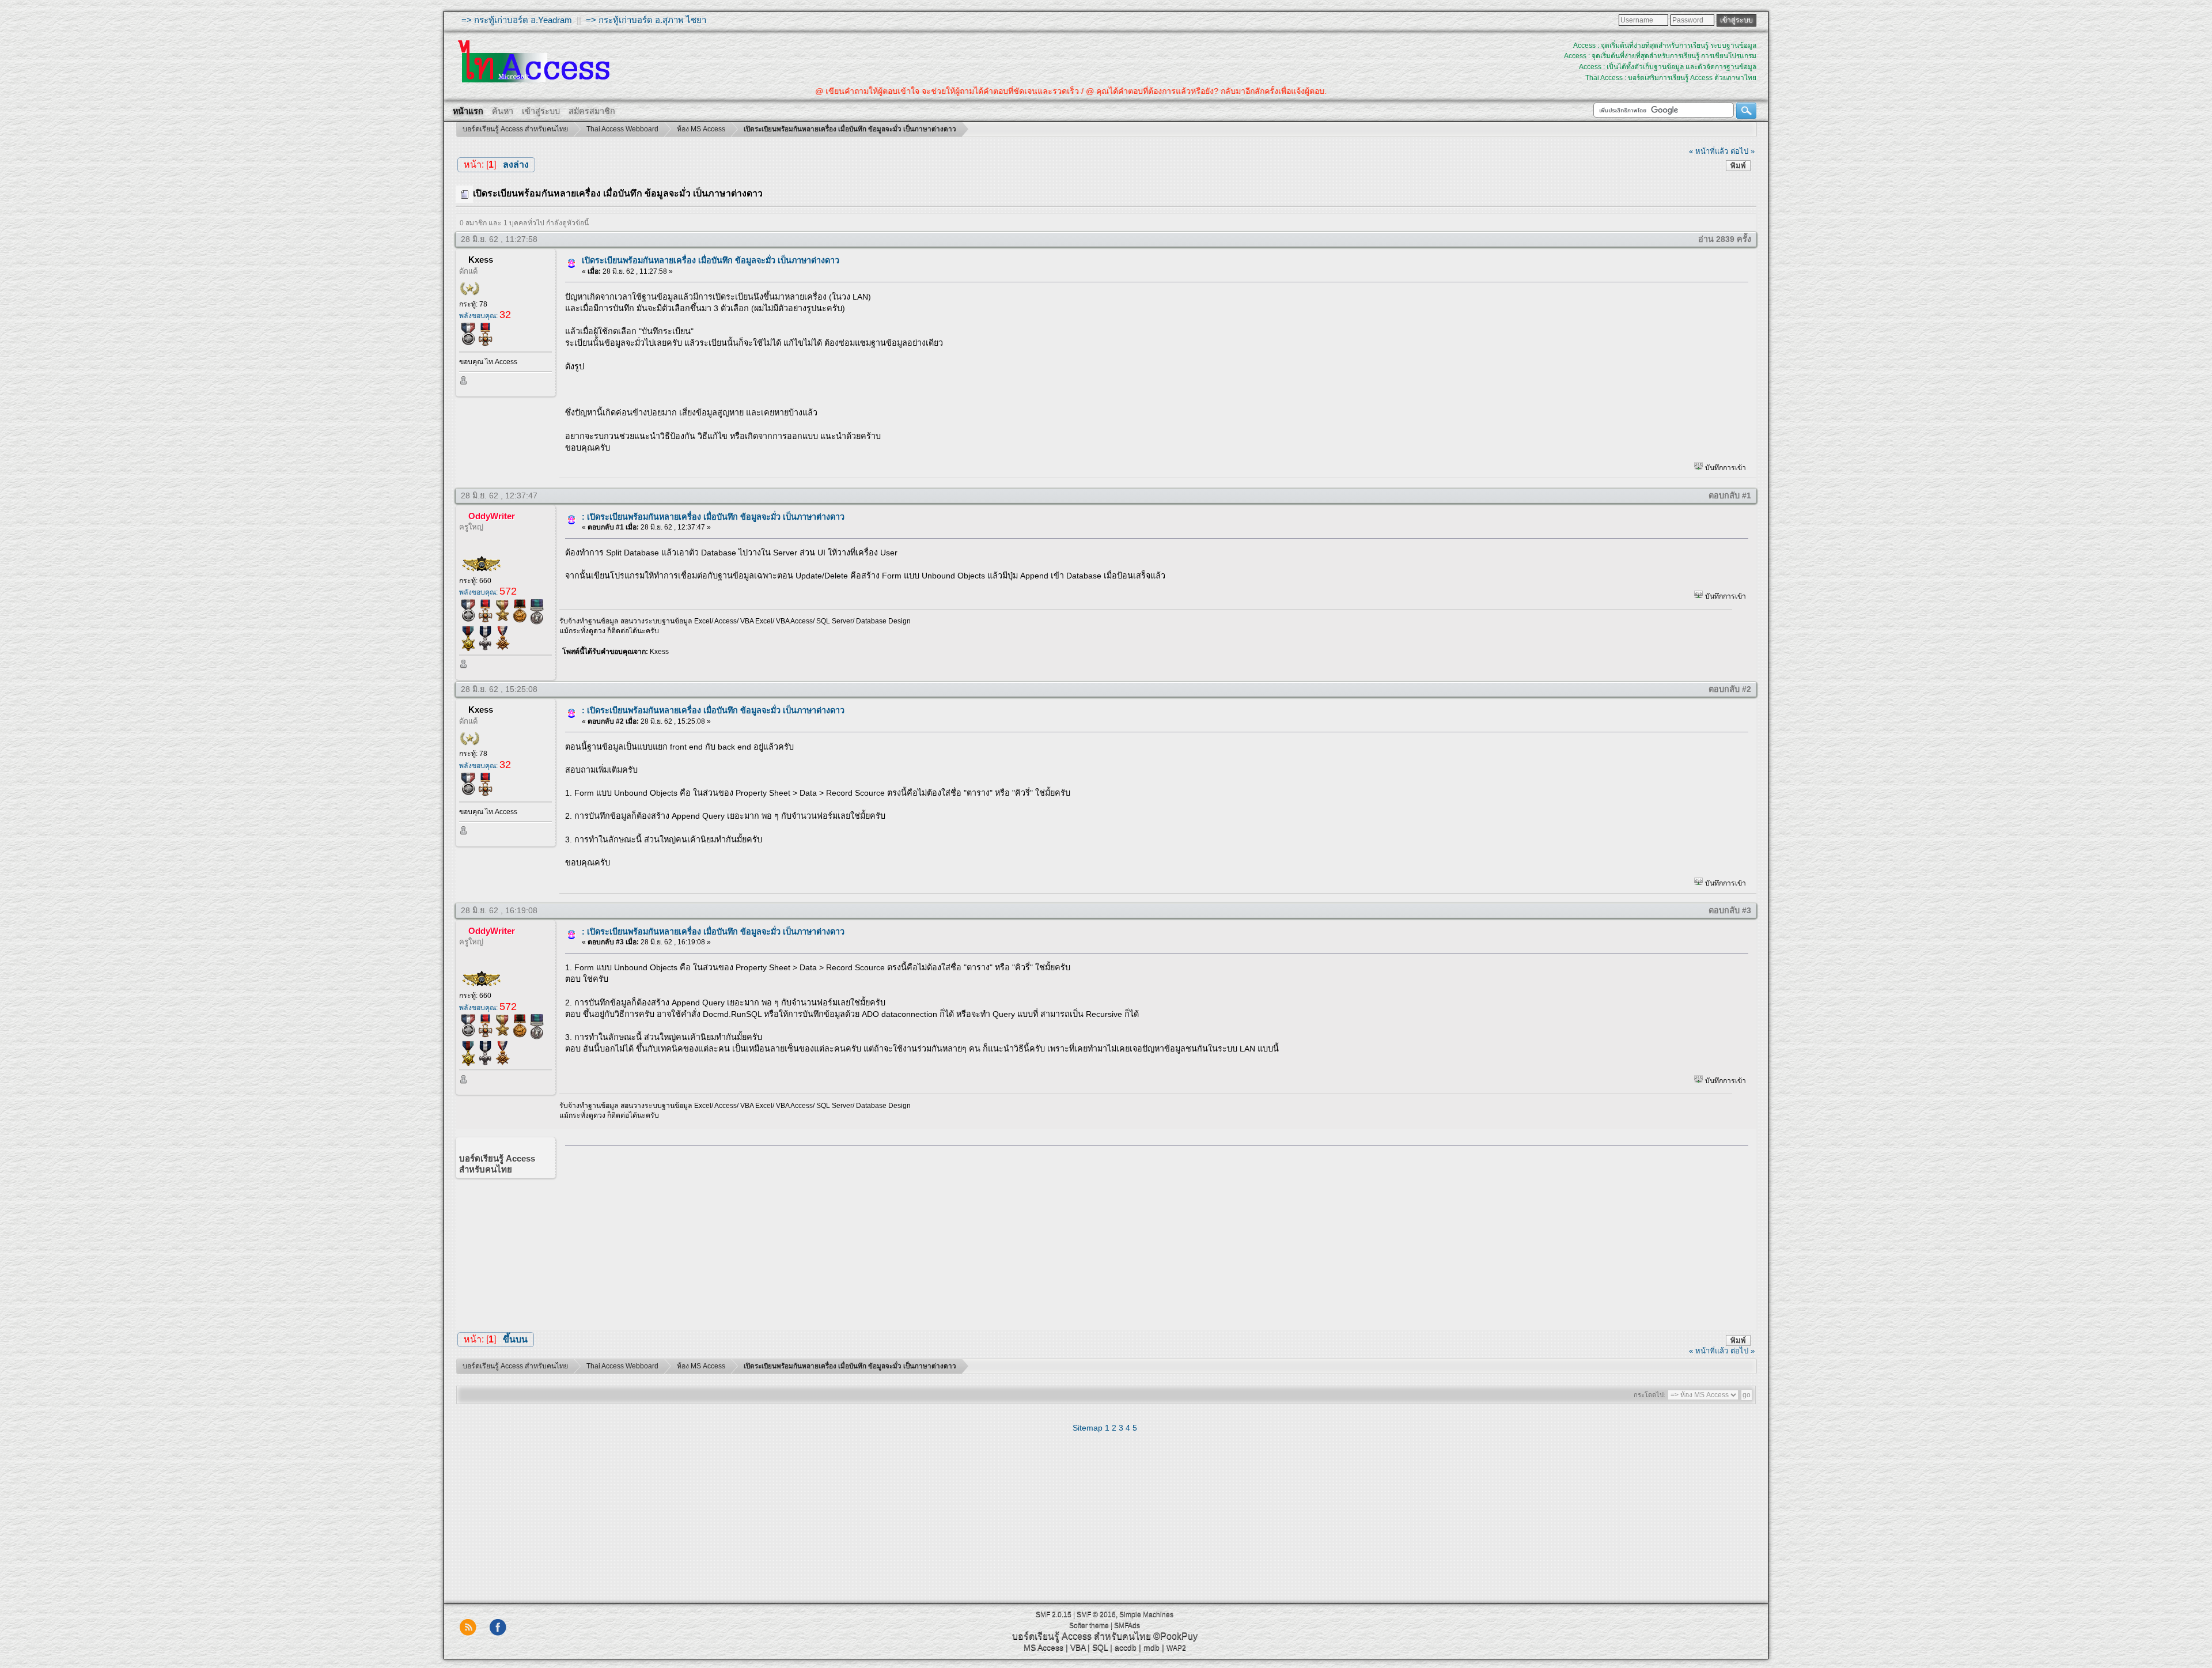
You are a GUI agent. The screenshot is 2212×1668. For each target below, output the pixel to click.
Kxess (481, 260)
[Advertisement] (1153, 1235)
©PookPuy (1175, 1636)
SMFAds (1127, 1625)
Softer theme (1089, 1625)
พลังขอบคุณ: (485, 316)
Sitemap (1088, 1428)
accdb (1126, 1647)
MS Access (1043, 1647)
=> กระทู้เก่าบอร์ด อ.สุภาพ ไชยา (646, 20)
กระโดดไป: (1649, 1395)
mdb (1152, 1647)
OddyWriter (492, 516)
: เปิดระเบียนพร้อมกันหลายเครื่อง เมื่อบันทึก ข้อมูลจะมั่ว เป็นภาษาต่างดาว (713, 517)
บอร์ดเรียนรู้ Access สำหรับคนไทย (1082, 1636)
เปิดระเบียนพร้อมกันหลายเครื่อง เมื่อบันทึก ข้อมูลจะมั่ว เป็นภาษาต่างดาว (711, 260)
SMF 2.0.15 (1054, 1614)
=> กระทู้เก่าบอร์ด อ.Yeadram (517, 20)
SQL (1100, 1647)
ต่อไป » (1743, 151)
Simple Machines (1146, 1614)
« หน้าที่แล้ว (1709, 151)
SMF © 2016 (1096, 1614)
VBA (1078, 1647)
